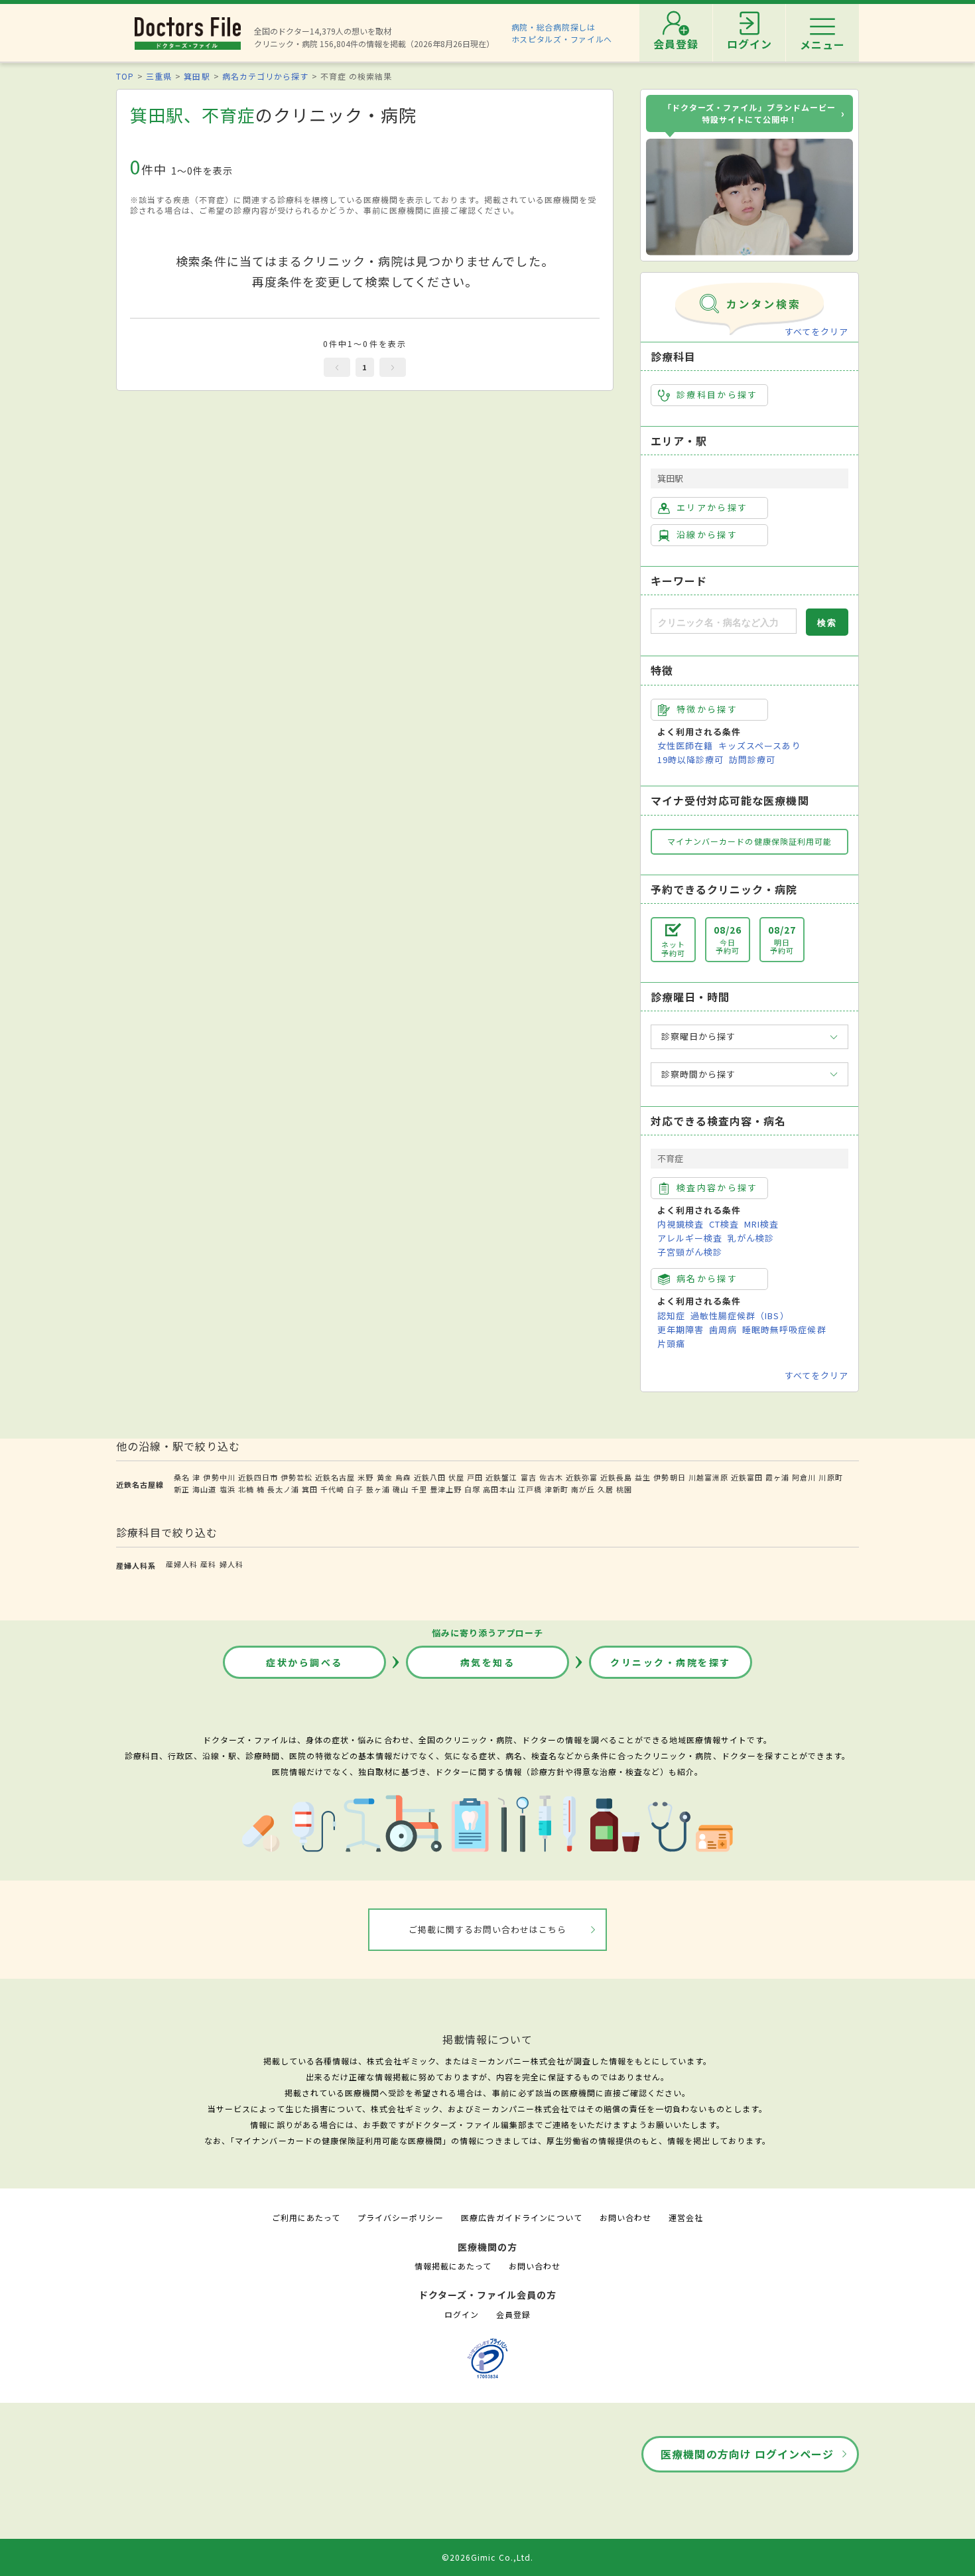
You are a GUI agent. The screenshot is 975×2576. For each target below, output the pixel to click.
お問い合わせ (625, 2217)
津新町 (556, 1489)
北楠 (246, 1489)
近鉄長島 (616, 1477)
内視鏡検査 (681, 1224)
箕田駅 (197, 76)
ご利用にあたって (306, 2217)
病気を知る (488, 1662)
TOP (125, 76)
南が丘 (583, 1489)
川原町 (830, 1477)
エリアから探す (712, 507)
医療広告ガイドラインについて (522, 2217)
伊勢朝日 (669, 1477)
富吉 (529, 1477)
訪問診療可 (752, 759)
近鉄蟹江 (501, 1477)
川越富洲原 (708, 1477)
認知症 (671, 1316)
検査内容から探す (717, 1187)
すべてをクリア (816, 331)
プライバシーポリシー (401, 2217)
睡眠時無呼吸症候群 (784, 1329)
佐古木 (551, 1477)
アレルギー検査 (690, 1238)
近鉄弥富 (582, 1477)
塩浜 (227, 1489)
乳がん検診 (751, 1238)
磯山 (401, 1489)
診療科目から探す (717, 394)
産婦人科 (182, 1564)
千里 (419, 1489)
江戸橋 (530, 1489)
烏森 (403, 1477)
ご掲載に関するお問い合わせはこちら (488, 1929)
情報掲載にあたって (453, 2266)
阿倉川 (804, 1477)
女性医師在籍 (685, 746)
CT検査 (724, 1224)
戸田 (475, 1477)
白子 (355, 1489)
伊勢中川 (219, 1477)
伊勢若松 (296, 1477)
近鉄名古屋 (335, 1477)
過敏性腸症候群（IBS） (740, 1316)
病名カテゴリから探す (265, 76)
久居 (606, 1489)
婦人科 (231, 1564)
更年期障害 (681, 1329)
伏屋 (456, 1477)
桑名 (182, 1477)
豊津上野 (446, 1489)
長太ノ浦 (283, 1489)
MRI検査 (761, 1224)
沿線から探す (707, 535)
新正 (182, 1489)
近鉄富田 (747, 1477)
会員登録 (513, 2314)
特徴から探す (707, 709)
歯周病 (723, 1329)
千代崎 (332, 1489)
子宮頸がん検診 (690, 1252)
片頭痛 (671, 1343)
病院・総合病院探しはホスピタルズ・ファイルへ (562, 33)
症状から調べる (304, 1662)
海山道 (204, 1489)
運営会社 (686, 2217)
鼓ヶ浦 (378, 1489)
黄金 (385, 1477)
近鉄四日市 (258, 1477)
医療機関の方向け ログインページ (747, 2454)
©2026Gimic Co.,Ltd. (487, 2557)
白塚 (472, 1489)
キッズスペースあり (759, 746)
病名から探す (707, 1278)
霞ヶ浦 (777, 1477)
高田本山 (499, 1489)
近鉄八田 (430, 1477)
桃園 (624, 1489)
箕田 (310, 1489)
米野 (365, 1477)
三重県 (159, 76)
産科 (208, 1564)
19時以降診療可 (690, 759)
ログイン (462, 2314)
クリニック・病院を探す (671, 1662)
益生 (643, 1477)
